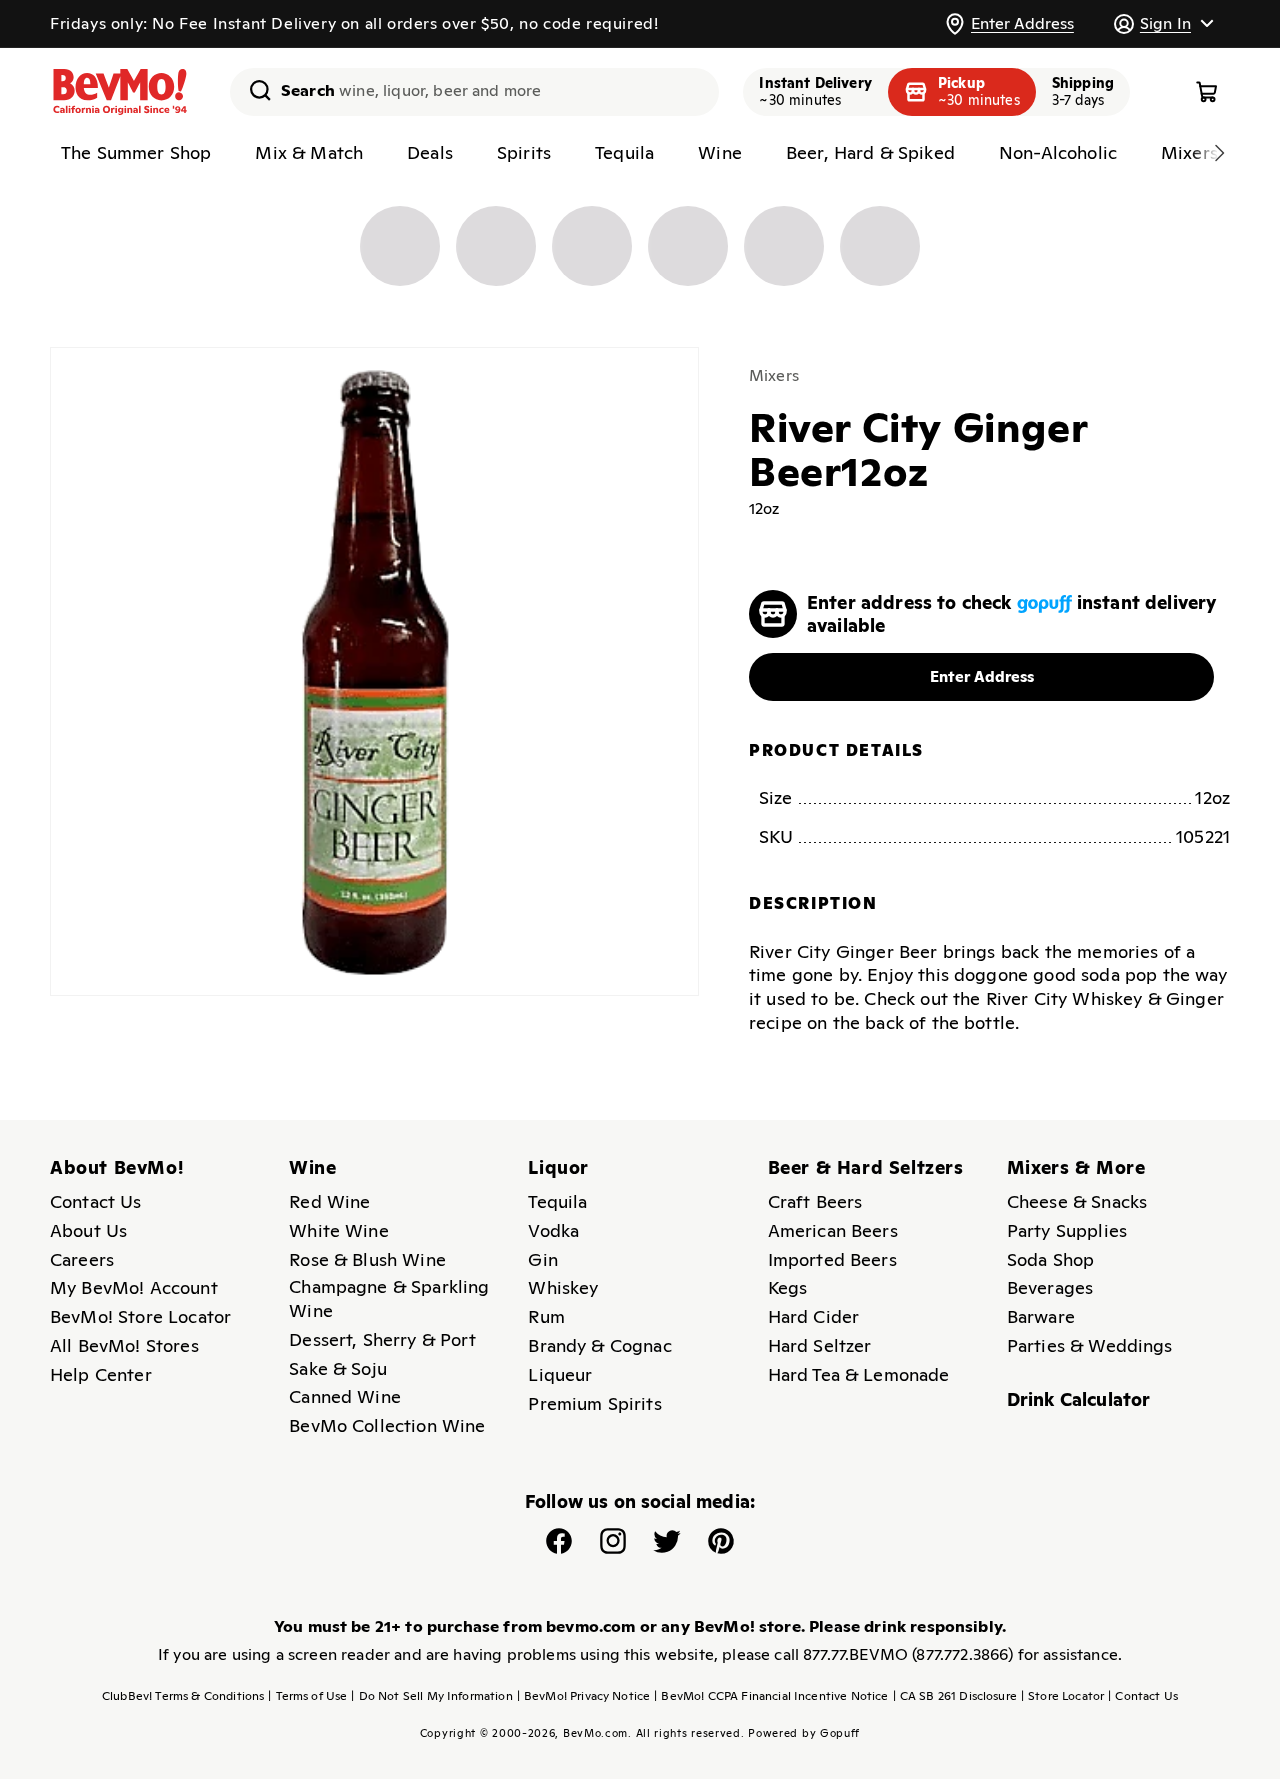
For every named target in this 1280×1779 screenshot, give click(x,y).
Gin (542, 1259)
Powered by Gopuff (804, 1733)
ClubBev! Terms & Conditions (183, 1696)
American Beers (833, 1230)
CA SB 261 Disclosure (955, 1696)
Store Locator (1062, 1696)
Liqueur (560, 1374)
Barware (1041, 1316)
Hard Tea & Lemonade (859, 1374)
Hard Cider (814, 1316)
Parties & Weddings (1090, 1345)
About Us (88, 1230)
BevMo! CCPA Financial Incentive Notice (771, 1696)
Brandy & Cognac (599, 1345)
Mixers (774, 375)
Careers (82, 1259)
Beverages (1050, 1287)
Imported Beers (832, 1259)
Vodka (553, 1230)
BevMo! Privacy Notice (584, 1696)
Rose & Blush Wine (367, 1259)
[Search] (253, 90)
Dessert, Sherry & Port (382, 1339)
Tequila (557, 1201)
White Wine (339, 1230)
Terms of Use (307, 1696)
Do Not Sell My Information (431, 1696)
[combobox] (474, 92)
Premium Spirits (594, 1403)
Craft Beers (815, 1201)
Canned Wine (345, 1396)
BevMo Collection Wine (387, 1425)
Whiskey (563, 1287)
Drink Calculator (1079, 1399)
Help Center (101, 1374)
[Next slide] (1219, 153)
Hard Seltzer (820, 1345)
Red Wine (329, 1201)
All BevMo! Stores (124, 1345)
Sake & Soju (338, 1368)
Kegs (788, 1287)
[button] (1163, 23)
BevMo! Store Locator (140, 1316)
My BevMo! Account (134, 1287)
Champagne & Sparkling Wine (389, 1298)
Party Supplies (1067, 1230)
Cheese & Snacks (1077, 1201)
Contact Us (96, 1201)
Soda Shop (1050, 1259)
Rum (546, 1316)
